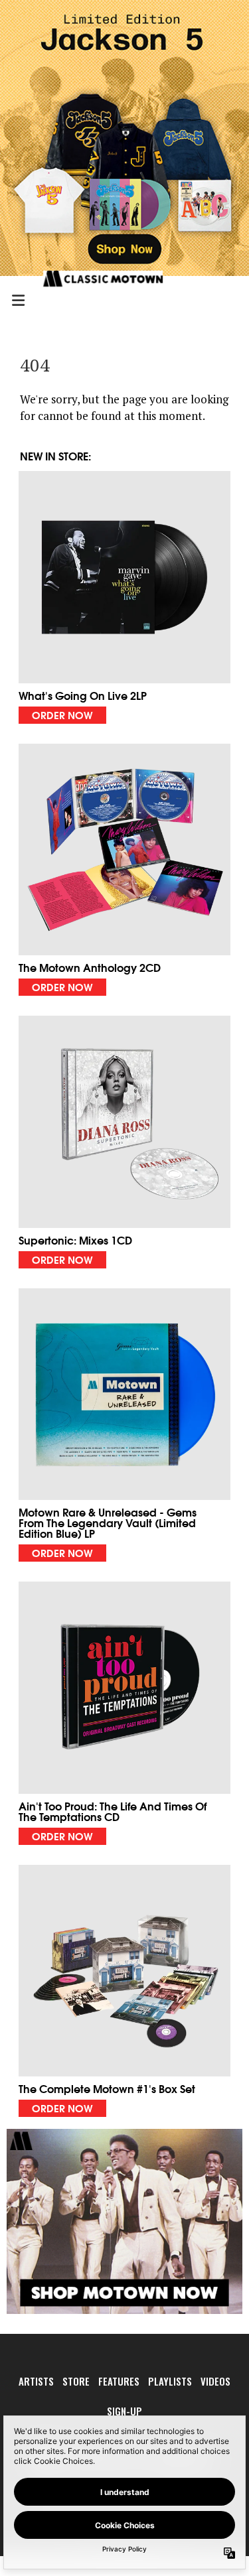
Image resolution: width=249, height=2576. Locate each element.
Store (76, 2381)
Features (119, 2381)
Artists (36, 2381)
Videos (215, 2381)
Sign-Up (124, 2411)
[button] (125, 597)
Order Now (62, 714)
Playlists (170, 2381)
